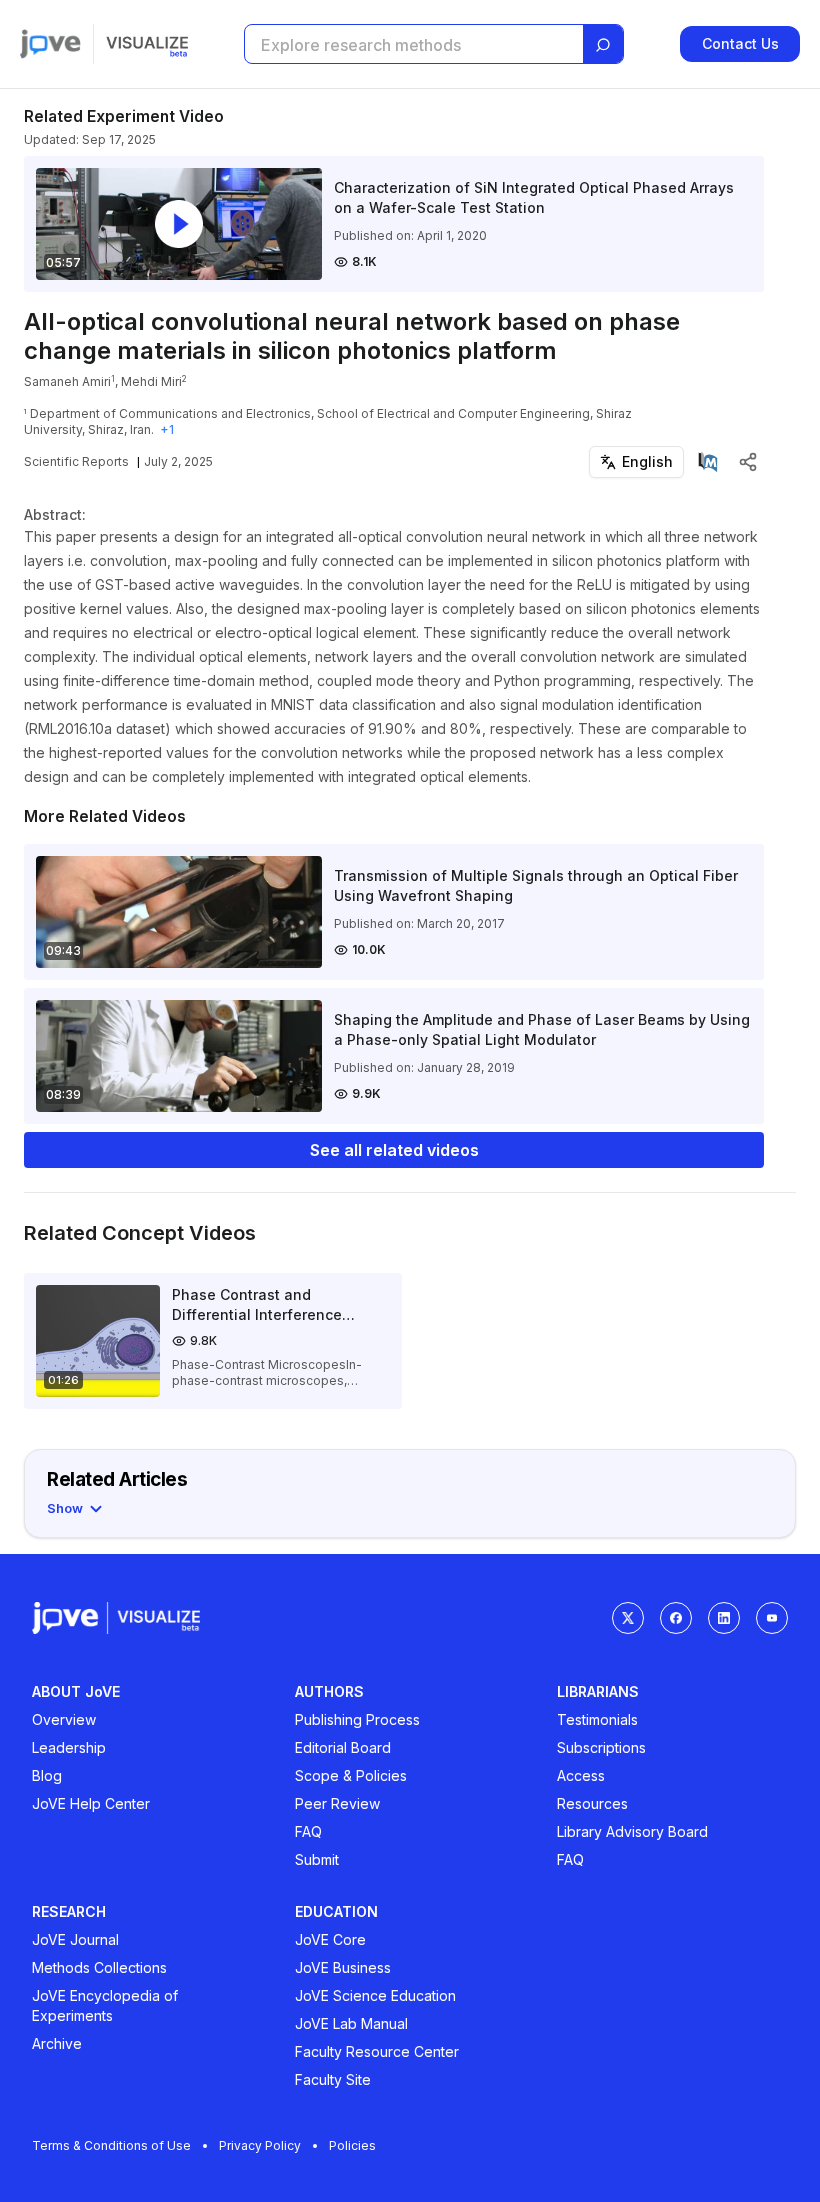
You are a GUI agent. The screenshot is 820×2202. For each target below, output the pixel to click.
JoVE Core (330, 1939)
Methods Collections (99, 1967)
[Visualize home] (147, 44)
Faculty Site (333, 2079)
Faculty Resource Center (377, 2051)
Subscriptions (601, 1747)
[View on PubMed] (708, 462)
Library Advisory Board (632, 1831)
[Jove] (50, 44)
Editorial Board (343, 1747)
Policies (352, 2145)
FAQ (308, 1831)
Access (581, 1775)
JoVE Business (343, 1967)
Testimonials (597, 1719)
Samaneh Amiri (67, 381)
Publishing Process (357, 1719)
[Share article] (748, 462)
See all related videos (394, 1150)
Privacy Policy (260, 2145)
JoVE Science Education (375, 1995)
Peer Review (337, 1803)
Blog (47, 1775)
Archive (57, 2043)
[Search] (603, 45)
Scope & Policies (351, 1775)
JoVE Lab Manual (351, 2023)
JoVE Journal (75, 1939)
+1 (167, 429)
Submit (317, 1859)
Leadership (69, 1747)
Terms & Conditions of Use (111, 2145)
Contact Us (740, 43)
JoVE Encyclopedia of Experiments (105, 2005)
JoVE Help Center (91, 1803)
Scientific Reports (76, 461)
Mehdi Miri (151, 381)
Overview (64, 1719)
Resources (592, 1803)
